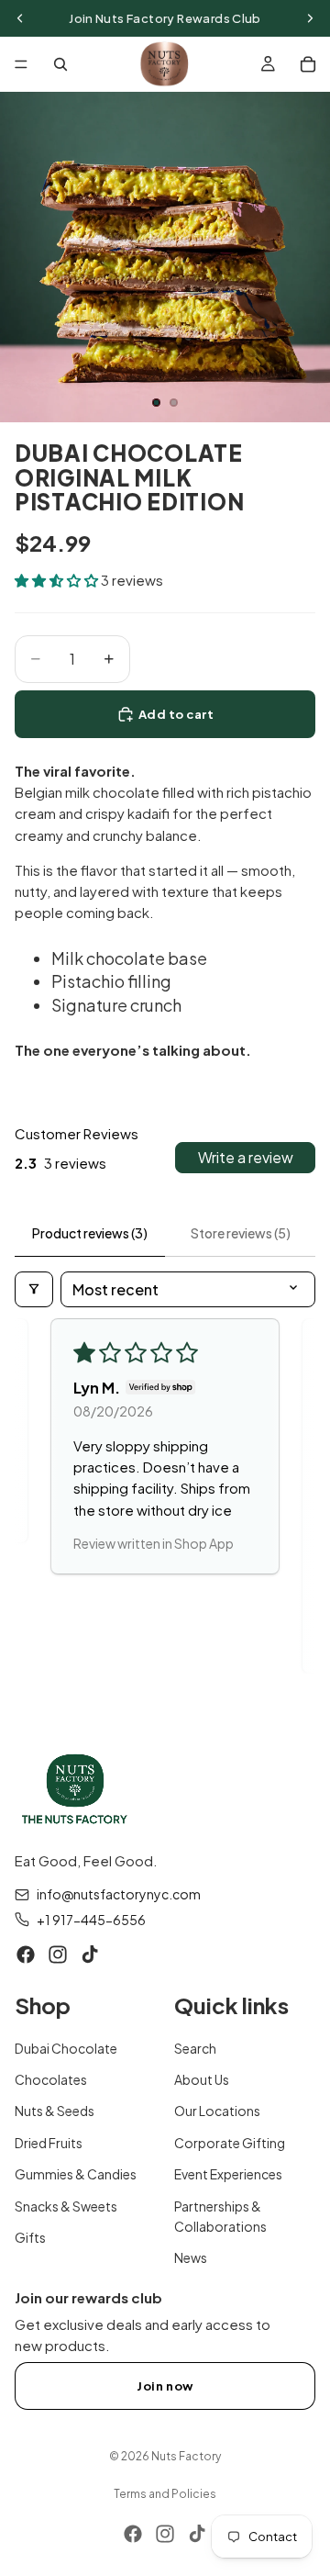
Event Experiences (228, 2175)
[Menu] (21, 64)
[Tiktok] (90, 1955)
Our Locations (217, 2111)
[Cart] (308, 64)
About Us (202, 2080)
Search (195, 2048)
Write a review (246, 1157)
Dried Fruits (49, 2143)
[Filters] (34, 1289)
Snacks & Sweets (66, 2206)
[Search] (60, 64)
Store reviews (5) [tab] (241, 1233)
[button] (58, 580)
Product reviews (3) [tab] (90, 1233)
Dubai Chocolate (66, 2048)
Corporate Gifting (230, 2143)
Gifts (30, 2237)
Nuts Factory (186, 2456)
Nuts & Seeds (55, 2111)
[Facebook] (26, 1955)
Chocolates (51, 2080)
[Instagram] (58, 1955)
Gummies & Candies (76, 2175)
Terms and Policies (165, 2494)
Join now (165, 2386)
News (191, 2258)
